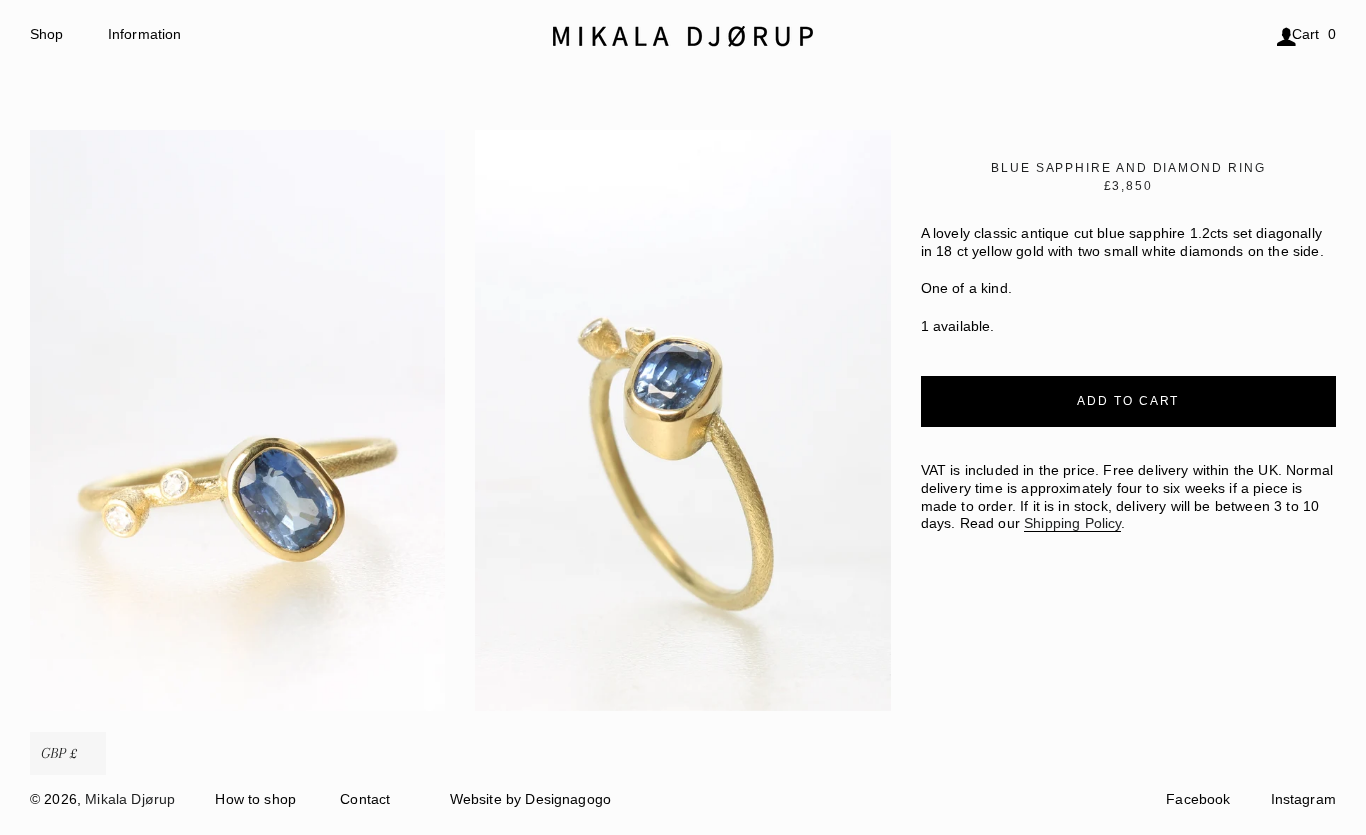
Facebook (1198, 799)
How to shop (255, 799)
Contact (365, 799)
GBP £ (59, 753)
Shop (47, 34)
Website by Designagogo (531, 799)
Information (145, 34)
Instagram (1303, 799)
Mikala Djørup (130, 799)
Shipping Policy (1072, 523)
